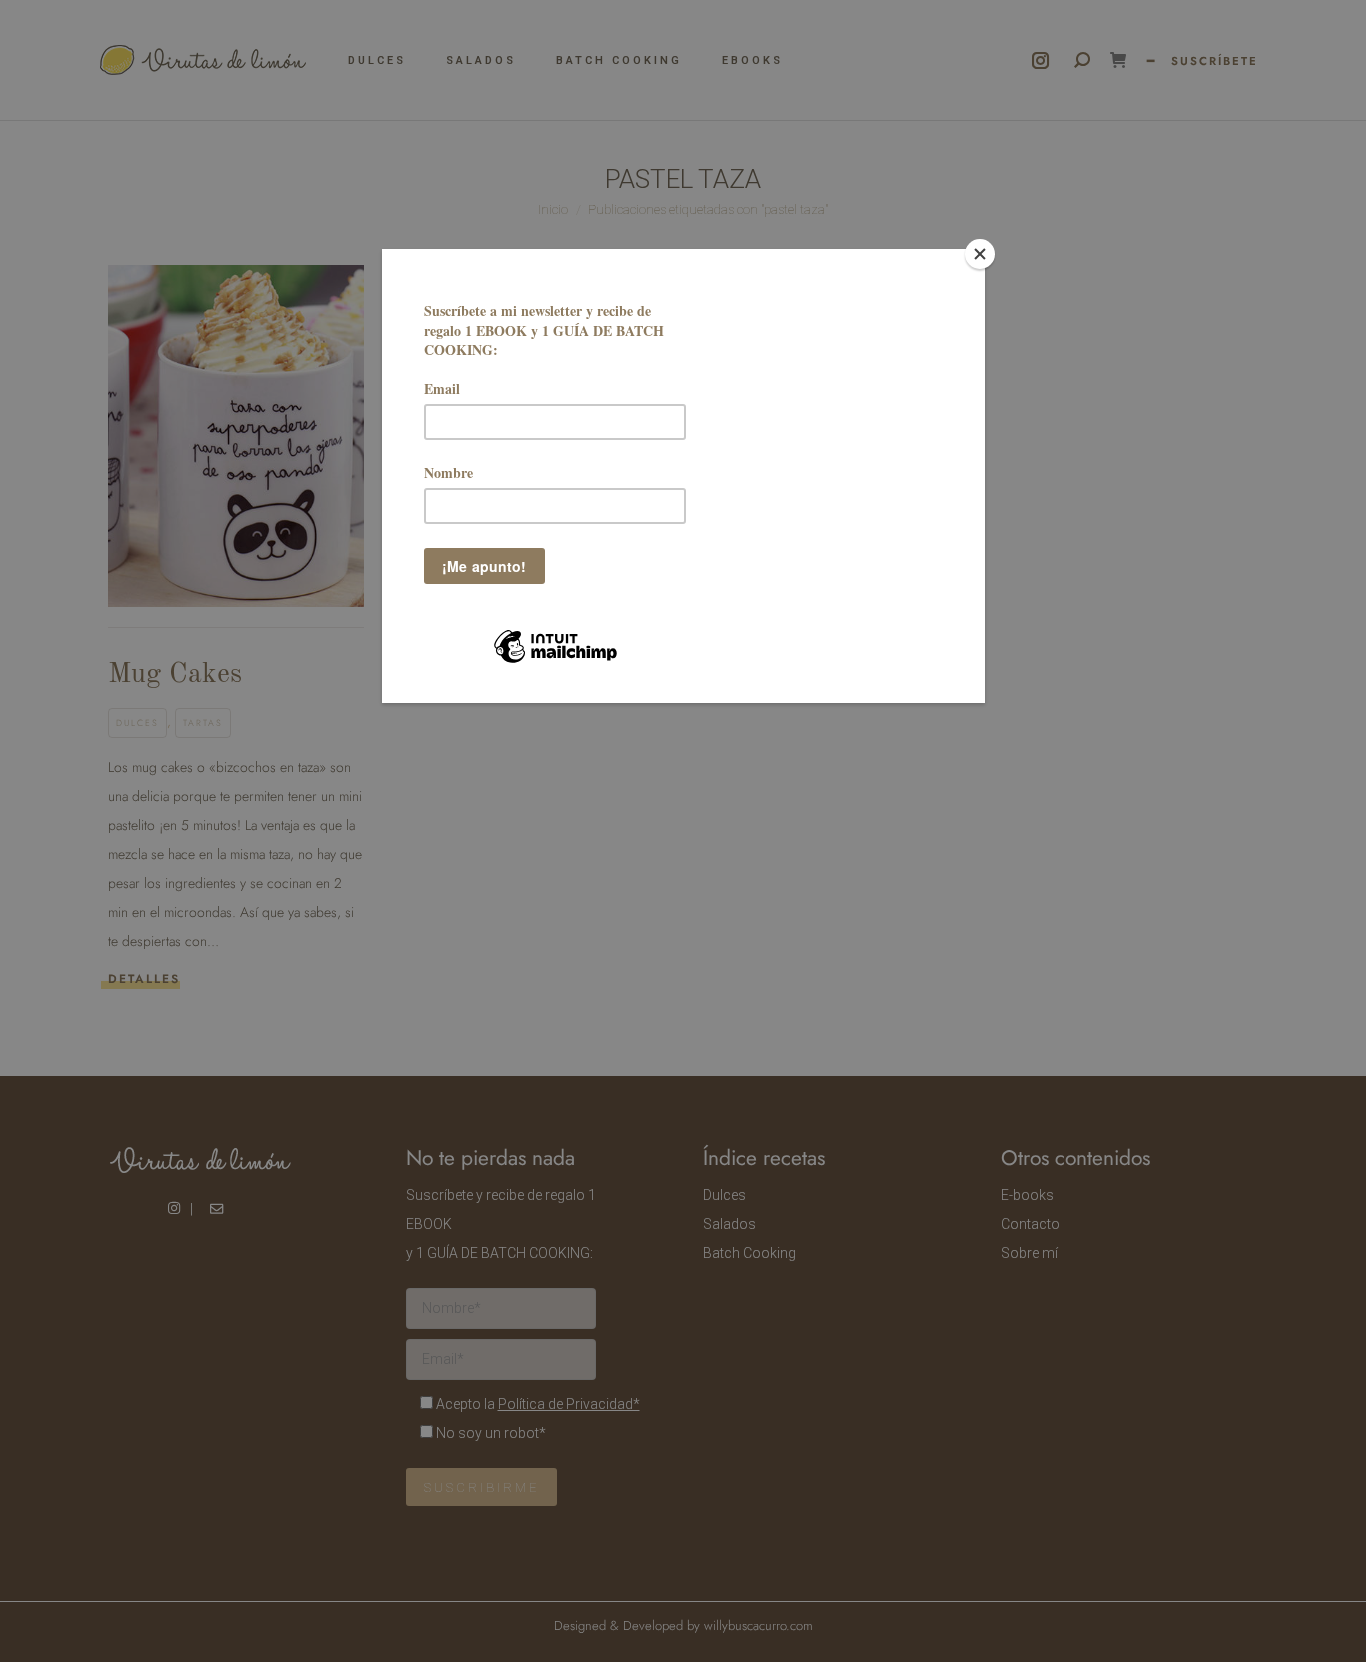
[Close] (980, 254)
